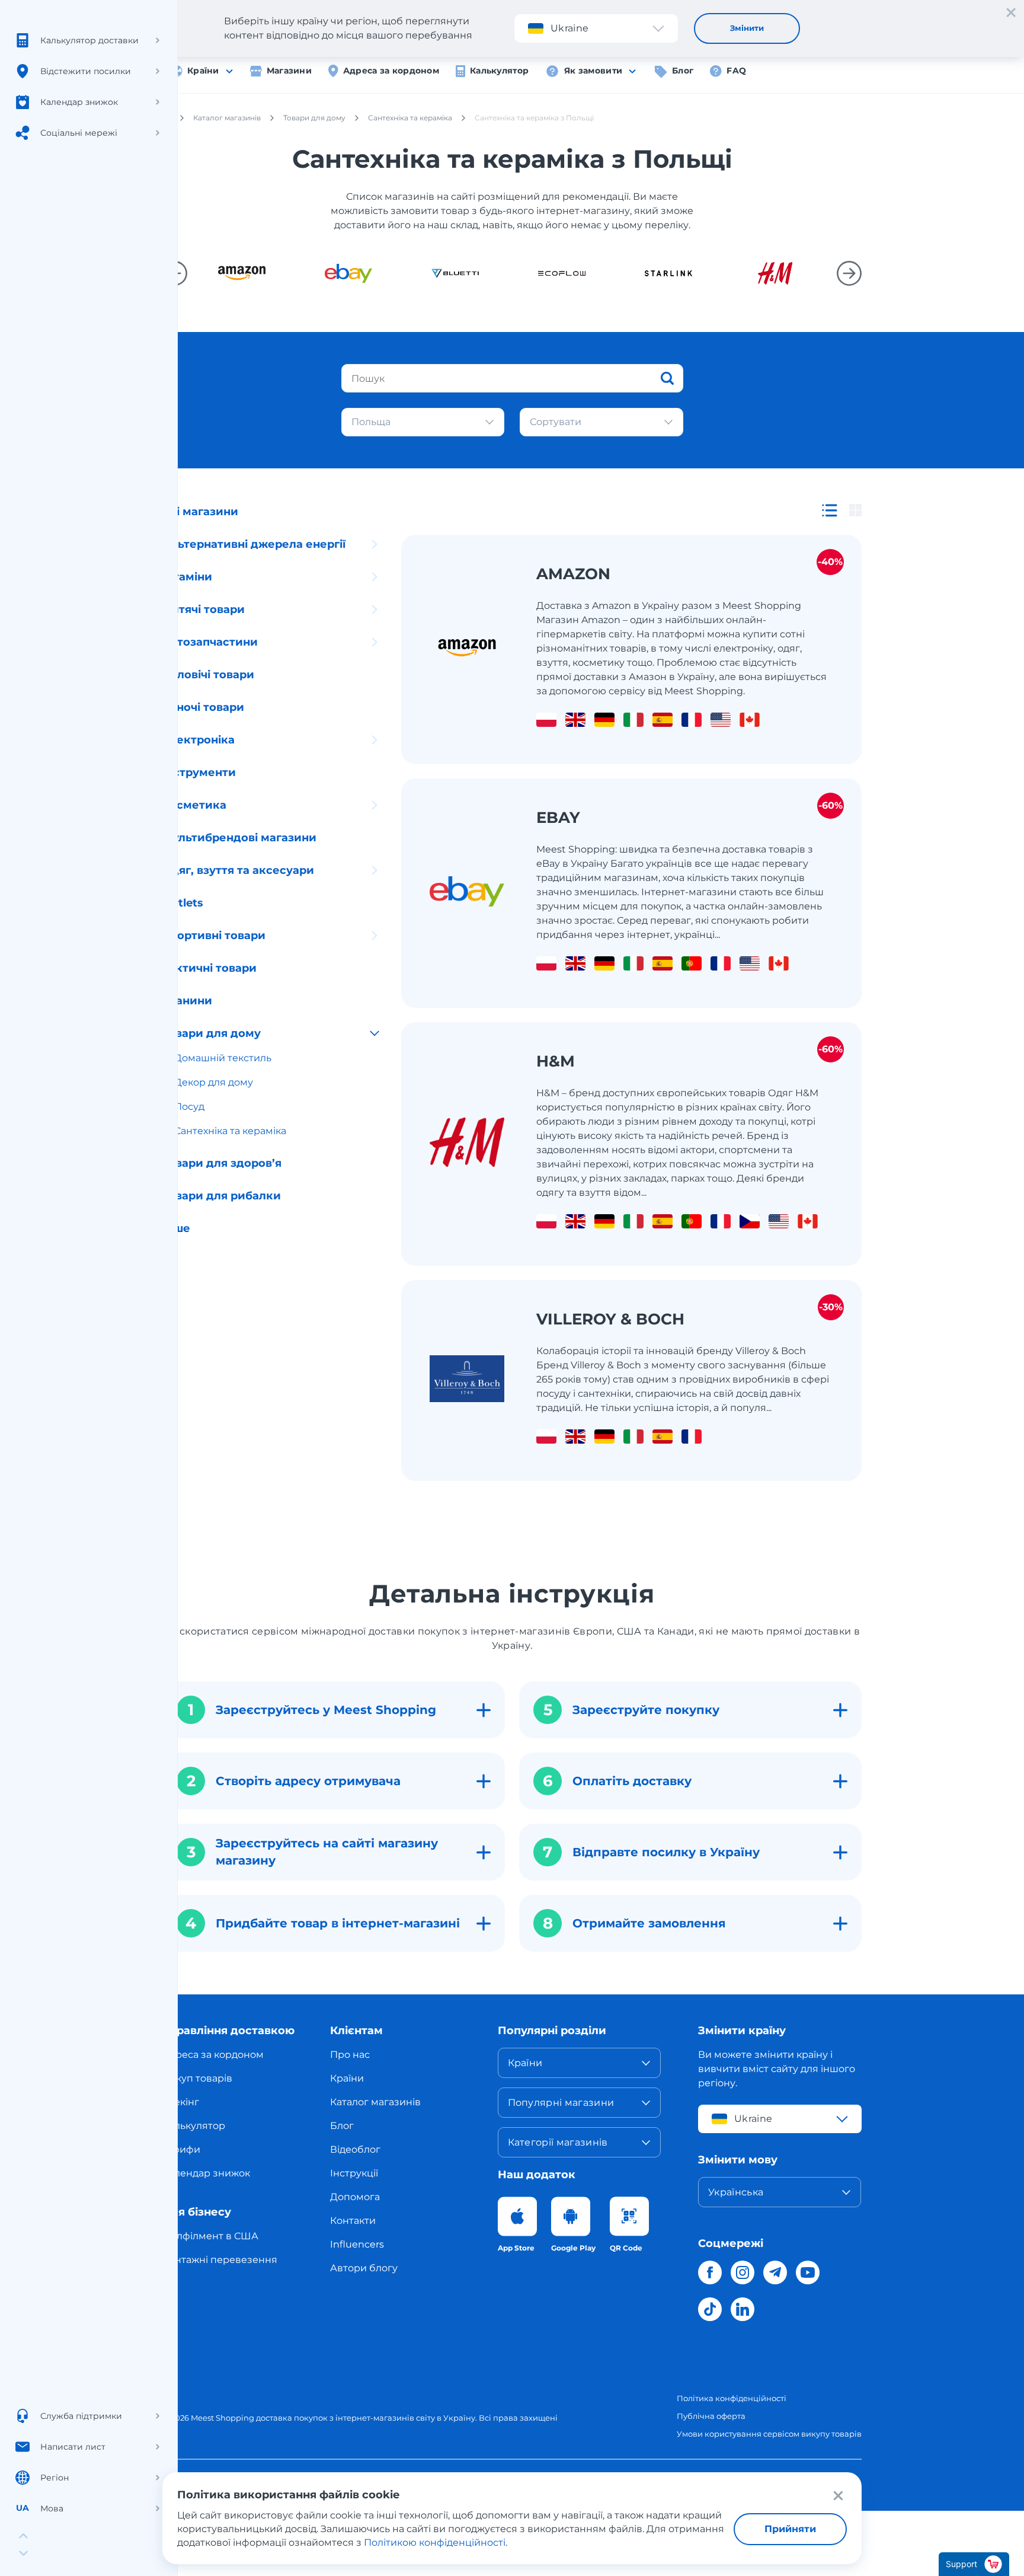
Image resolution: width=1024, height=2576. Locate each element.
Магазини (289, 71)
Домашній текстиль (223, 1058)
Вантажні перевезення (220, 2260)
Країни (203, 71)
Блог (683, 71)
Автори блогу (364, 2268)
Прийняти (790, 2529)
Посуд (189, 1107)
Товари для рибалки (222, 1196)
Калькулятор (499, 71)
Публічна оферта (711, 2416)
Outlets (183, 903)
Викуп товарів (197, 2078)
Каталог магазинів (375, 2102)
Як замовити (593, 71)
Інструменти (199, 773)
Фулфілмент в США (210, 2236)
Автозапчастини (210, 642)
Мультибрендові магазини (239, 838)
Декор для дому (214, 1082)
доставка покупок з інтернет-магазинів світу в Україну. (367, 2418)
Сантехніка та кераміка (230, 1131)
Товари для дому (212, 1033)
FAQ (736, 71)
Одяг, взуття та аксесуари (238, 870)
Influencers (357, 2244)
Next (849, 273)
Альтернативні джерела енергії (254, 544)
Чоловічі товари (208, 675)
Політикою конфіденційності (435, 2543)
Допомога (355, 2197)
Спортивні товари (214, 936)
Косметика (194, 805)
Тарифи (181, 2149)
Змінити (747, 28)
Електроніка (199, 740)
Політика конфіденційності (732, 2398)
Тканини (187, 1001)
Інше (176, 1228)
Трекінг (181, 2102)
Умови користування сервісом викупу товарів (769, 2434)
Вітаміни (187, 577)
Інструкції (354, 2173)
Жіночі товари (203, 707)
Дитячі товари (204, 609)
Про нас (350, 2055)
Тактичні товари (209, 968)
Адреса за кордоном (391, 71)
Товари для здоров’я (222, 1163)
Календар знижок (206, 2173)
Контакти (353, 2221)
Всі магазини (200, 512)
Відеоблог (355, 2149)
